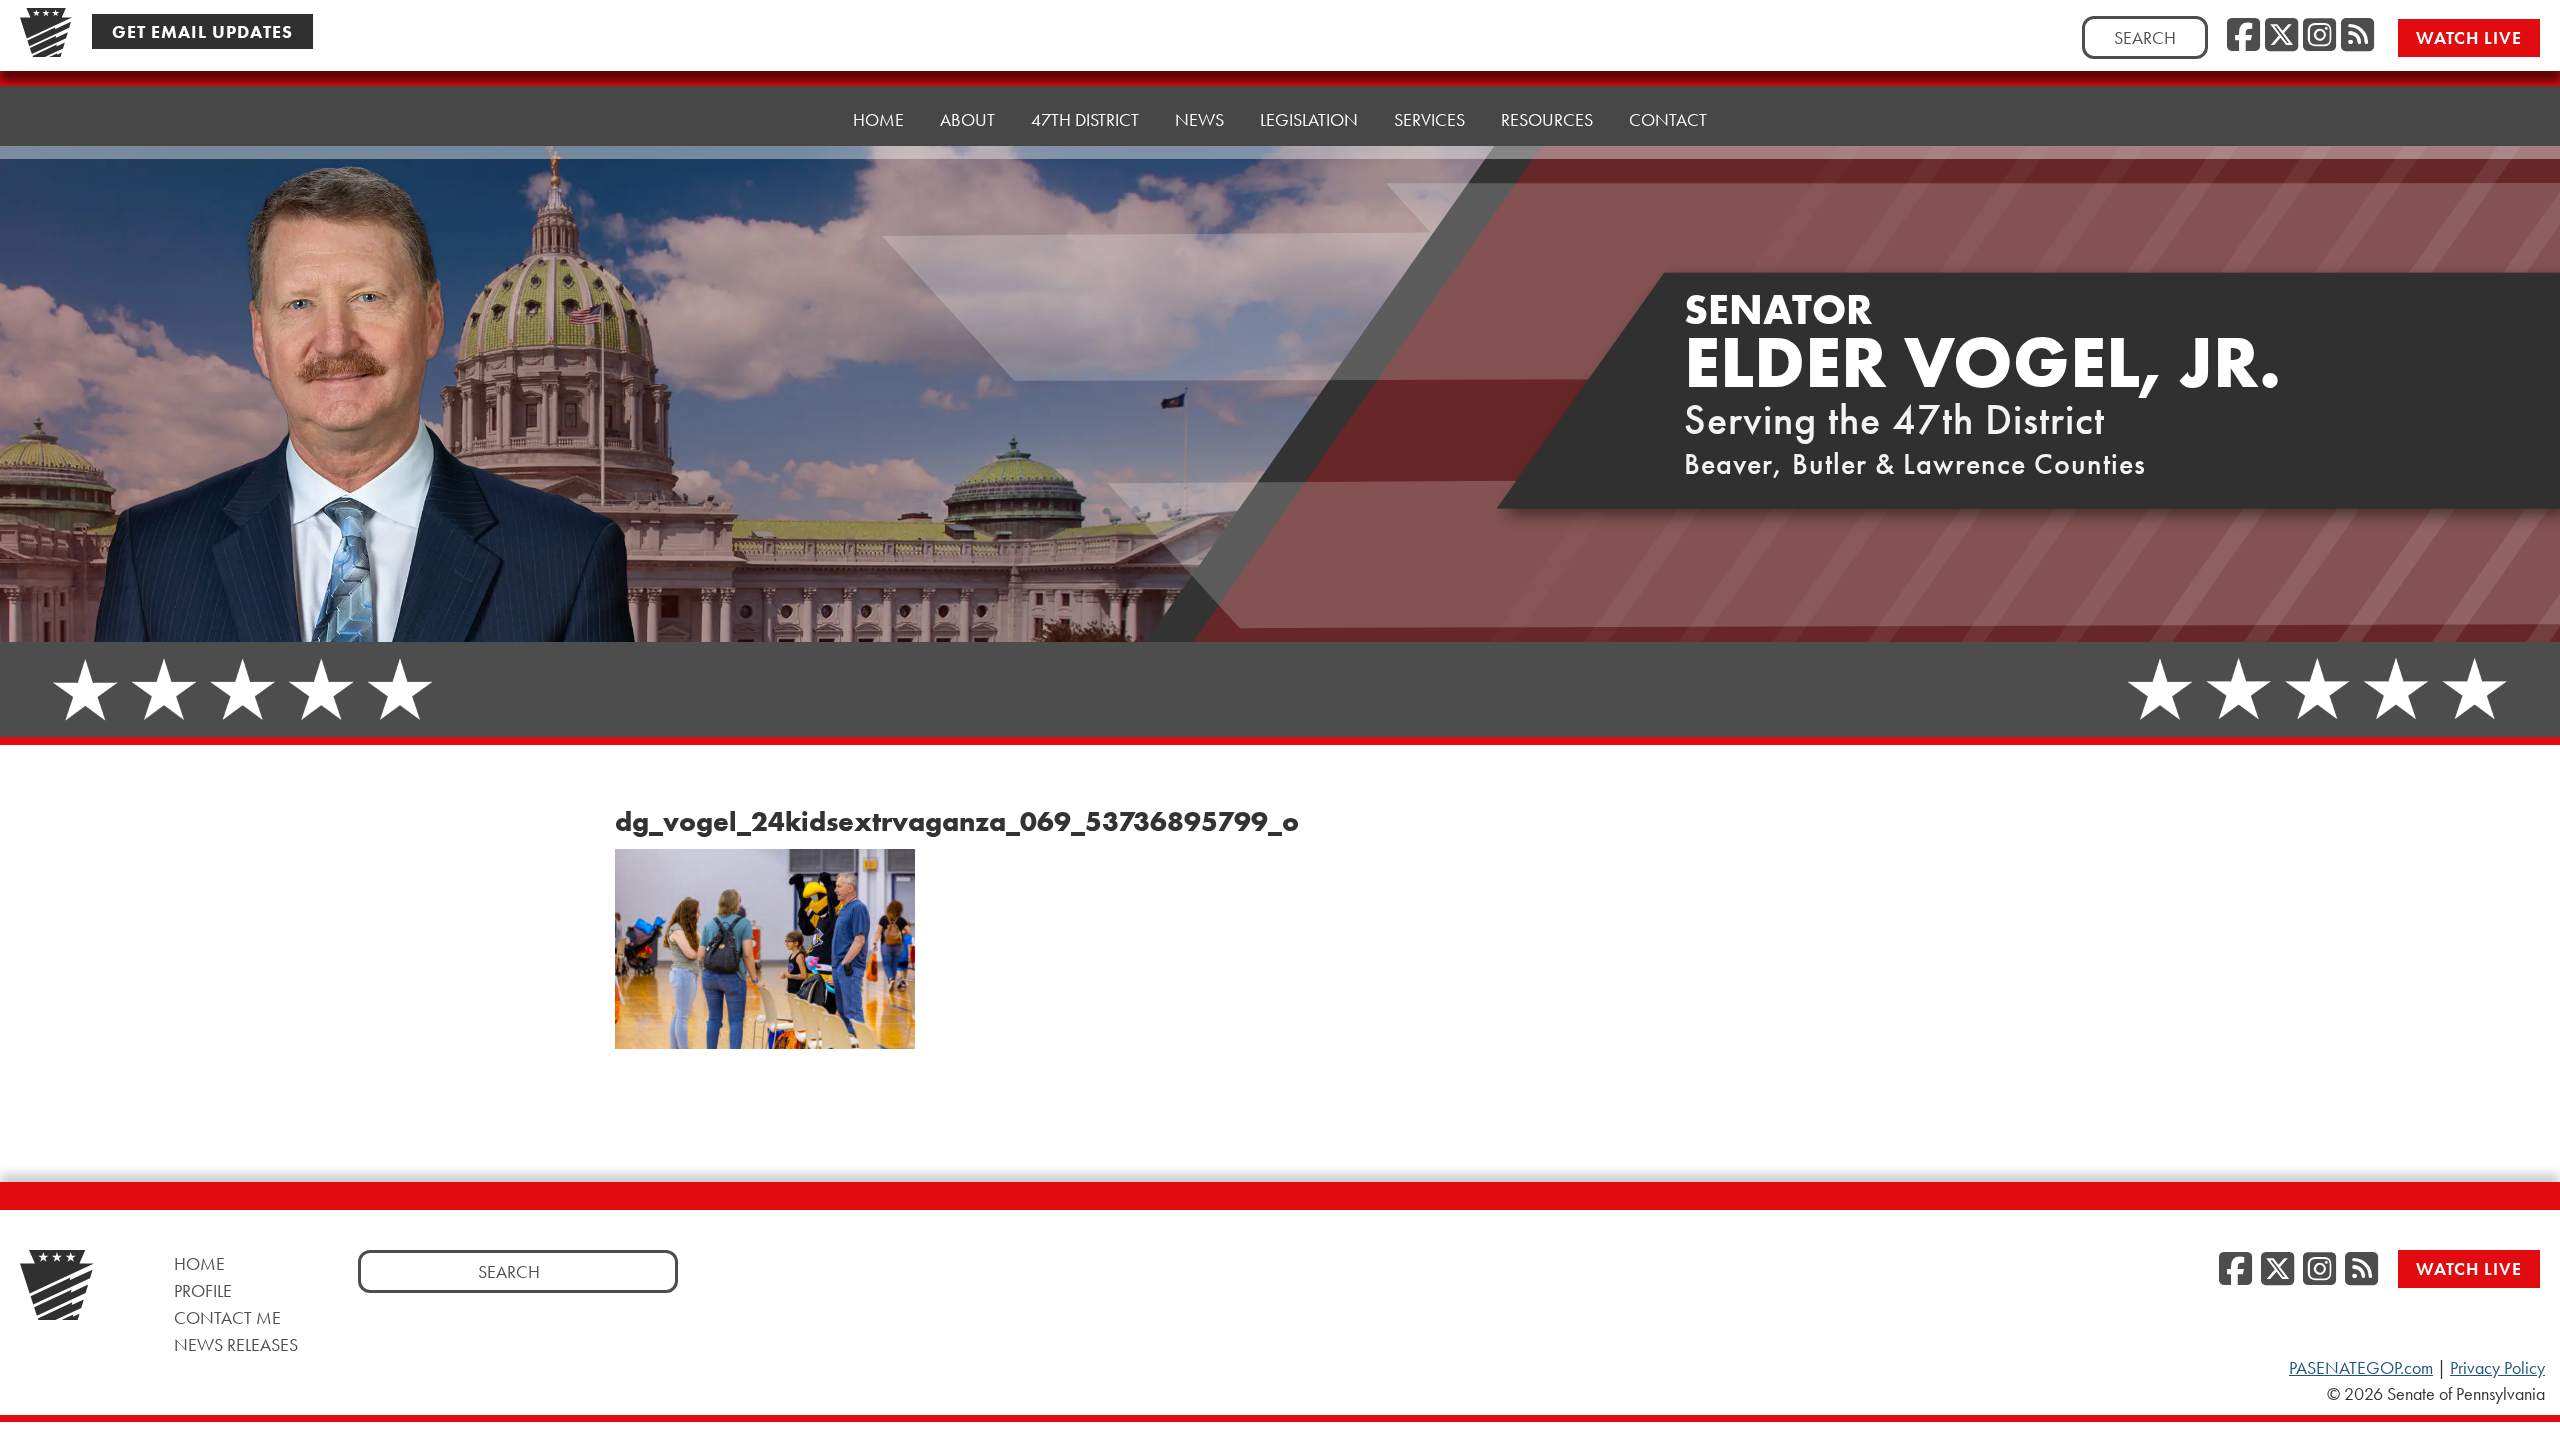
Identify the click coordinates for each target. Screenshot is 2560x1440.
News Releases (236, 1344)
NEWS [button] (1199, 119)
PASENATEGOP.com (2361, 1368)
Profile (203, 1290)
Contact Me (227, 1317)
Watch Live (2469, 37)
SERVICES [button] (1429, 119)
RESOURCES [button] (1547, 119)
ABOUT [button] (967, 119)
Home (878, 119)
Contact (1668, 119)
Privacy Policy (2497, 1368)
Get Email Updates (202, 31)
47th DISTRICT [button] (1085, 119)
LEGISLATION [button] (1309, 119)
